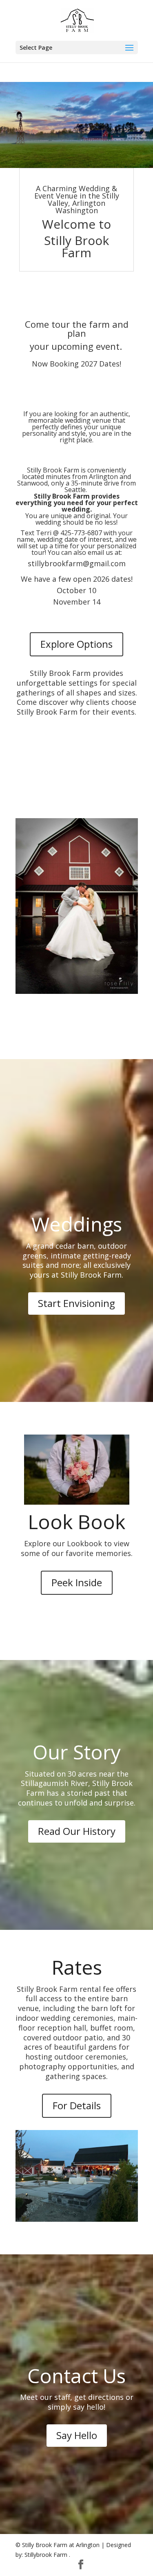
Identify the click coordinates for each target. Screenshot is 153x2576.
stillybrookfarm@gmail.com (76, 563)
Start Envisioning (76, 1303)
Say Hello (77, 2435)
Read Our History (77, 1831)
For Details (77, 2105)
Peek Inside (77, 1582)
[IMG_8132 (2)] (76, 166)
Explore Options (76, 644)
